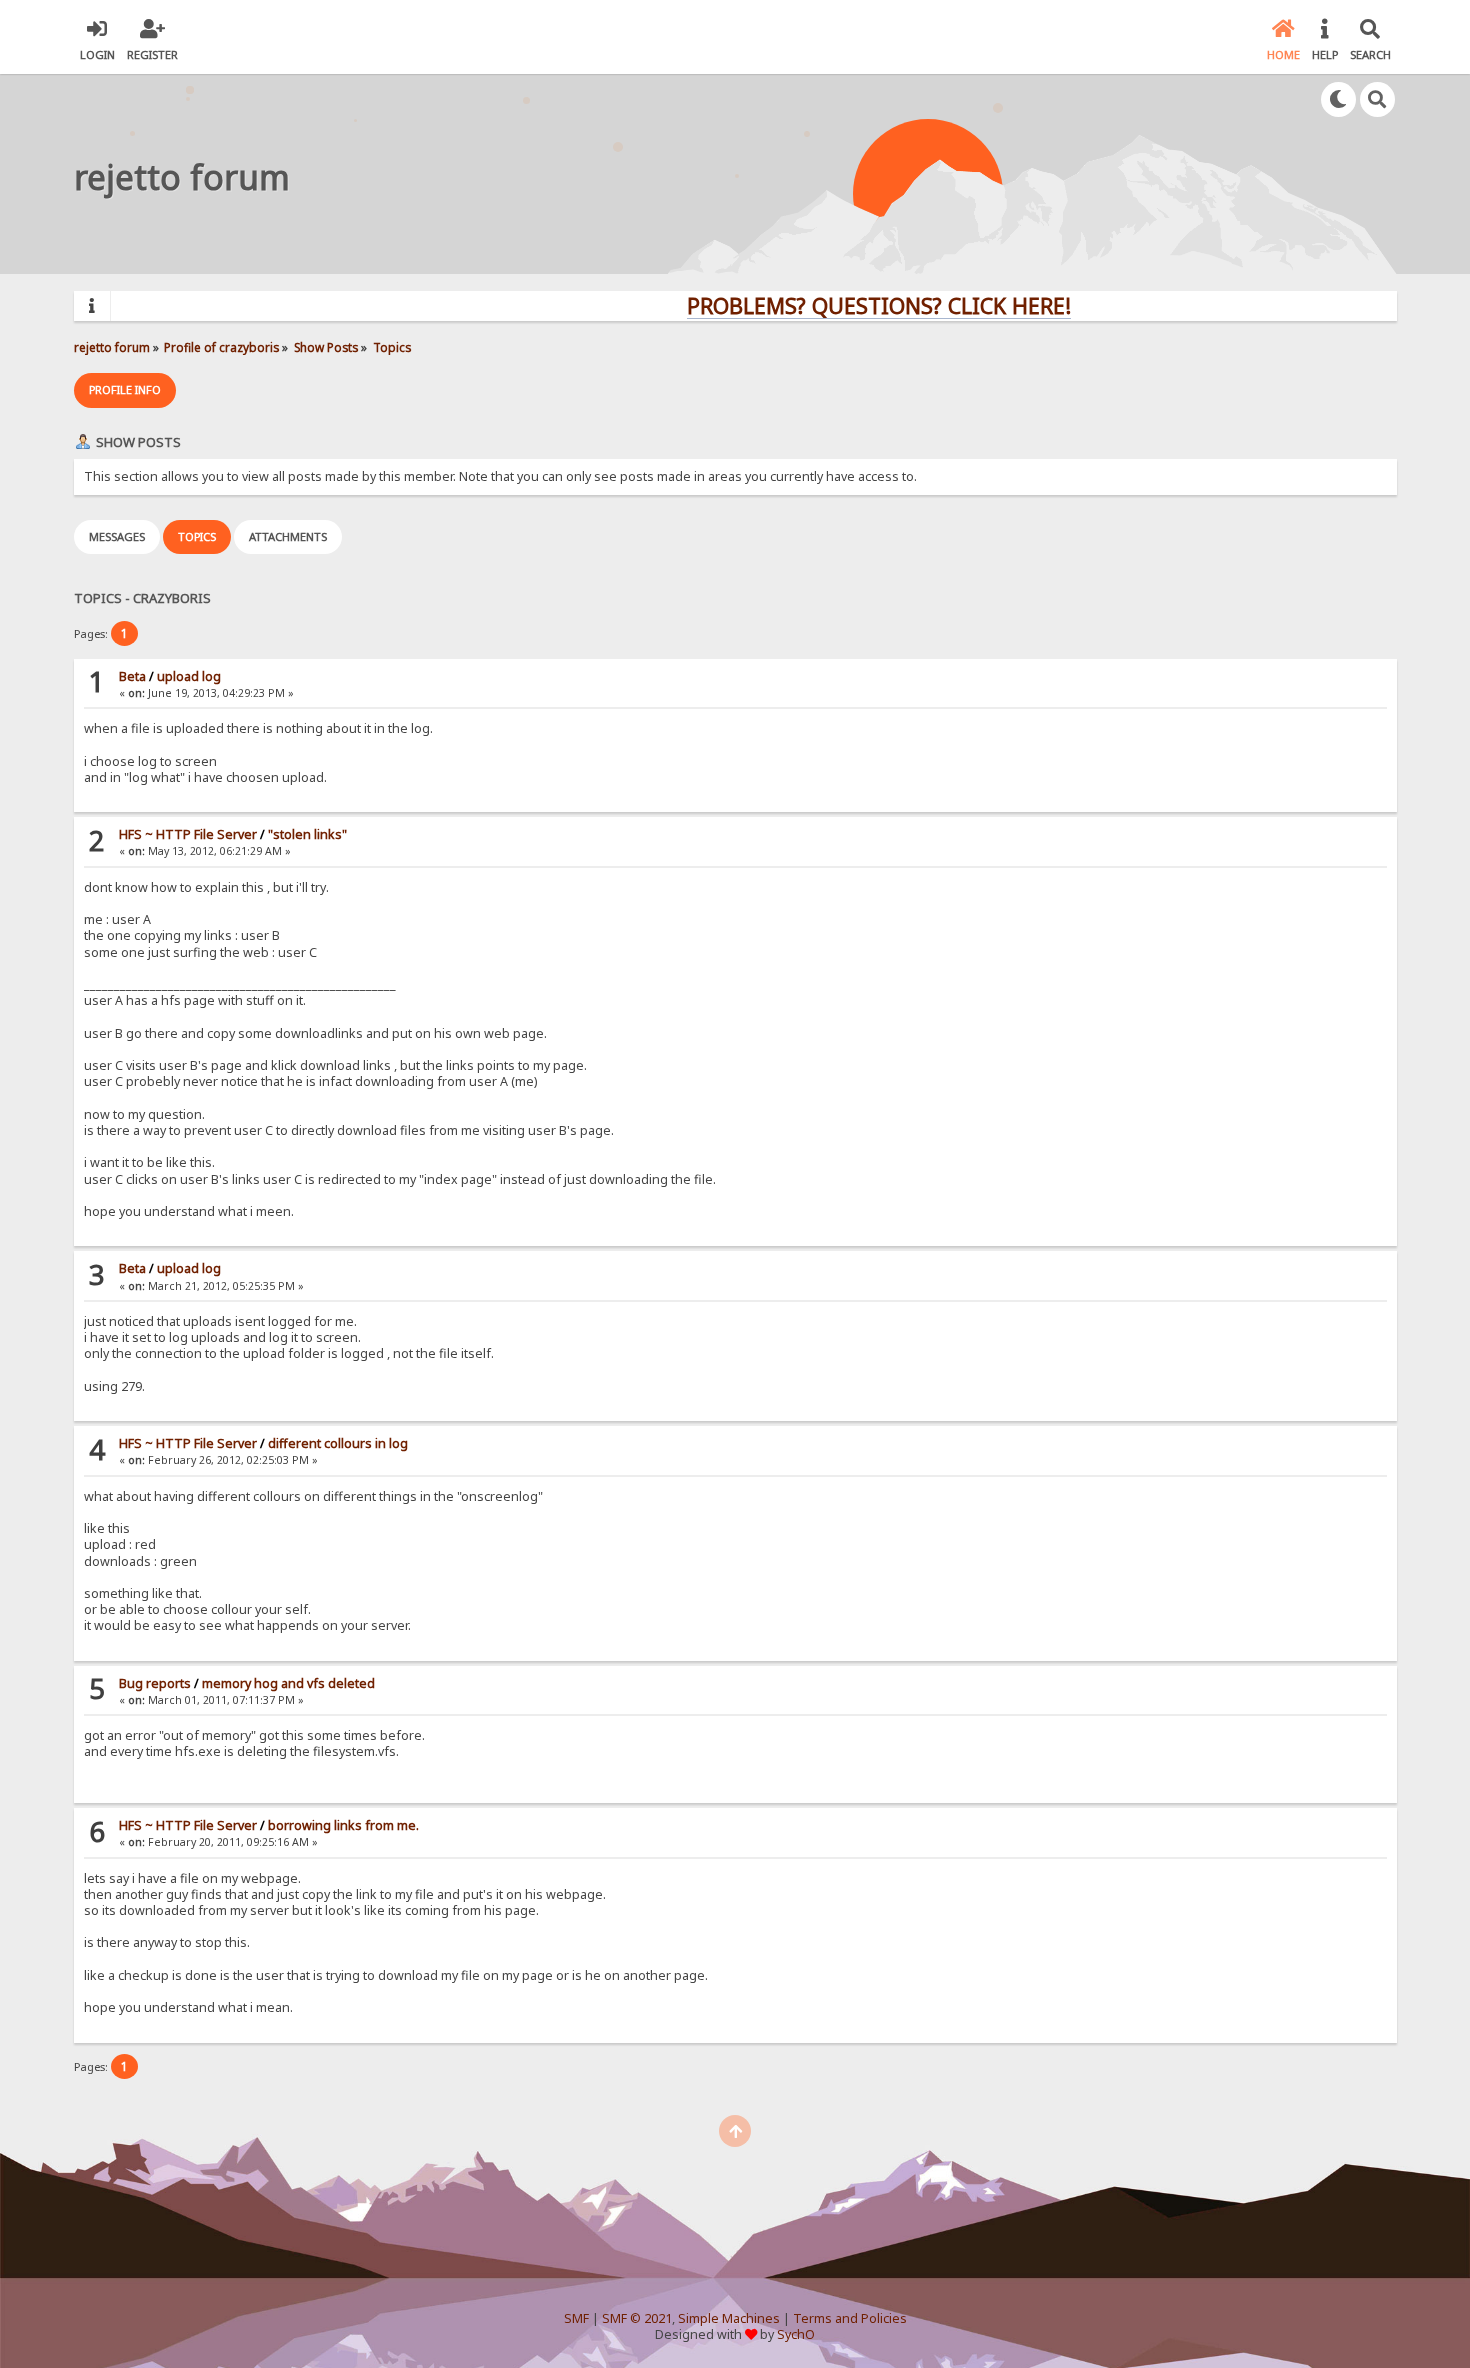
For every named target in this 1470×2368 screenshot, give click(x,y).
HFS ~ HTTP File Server (188, 834)
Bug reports (155, 1683)
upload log (189, 676)
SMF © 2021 (637, 2318)
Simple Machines (729, 2318)
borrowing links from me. (343, 1825)
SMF (576, 2318)
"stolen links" (307, 834)
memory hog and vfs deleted (288, 1683)
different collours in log (338, 1443)
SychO (796, 2334)
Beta (132, 676)
